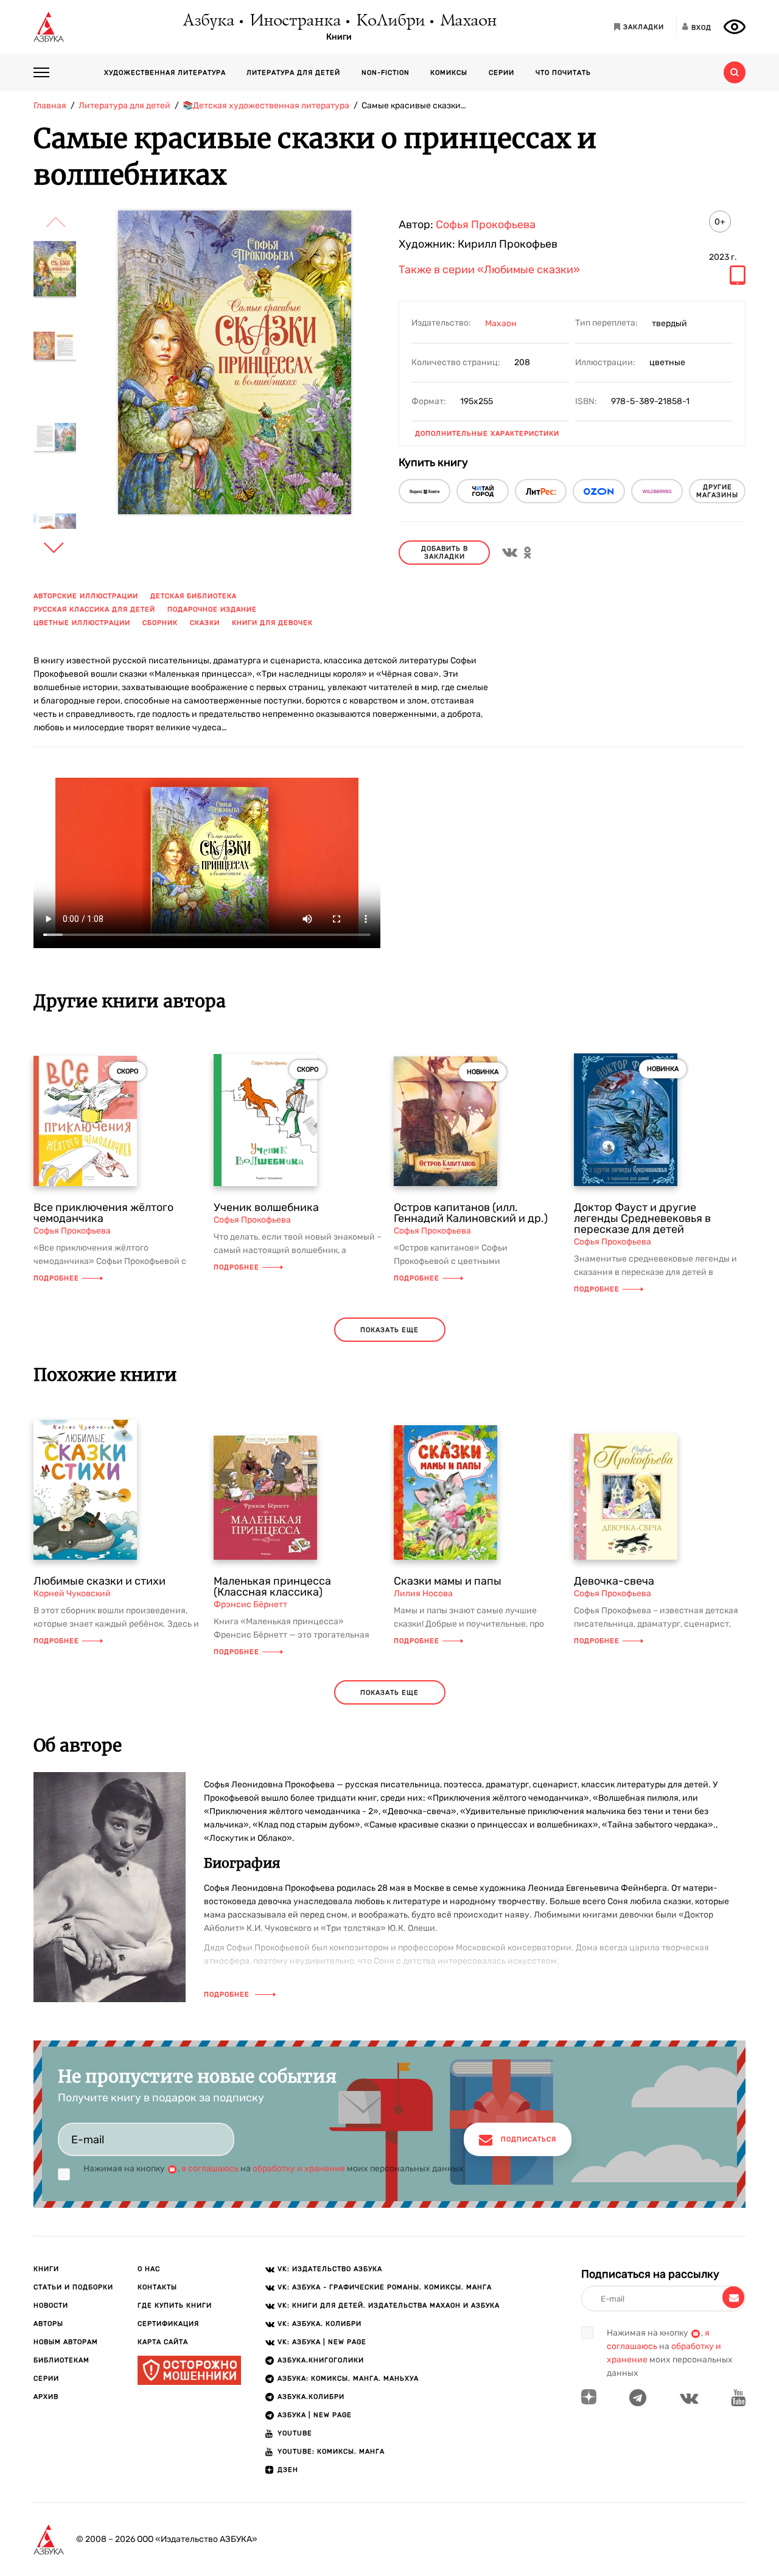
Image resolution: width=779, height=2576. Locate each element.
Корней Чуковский (72, 1593)
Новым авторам (66, 2342)
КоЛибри (390, 21)
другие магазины (717, 491)
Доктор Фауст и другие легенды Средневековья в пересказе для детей (642, 1218)
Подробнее (56, 1278)
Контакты (157, 2287)
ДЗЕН (288, 2470)
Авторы (48, 2324)
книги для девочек (272, 623)
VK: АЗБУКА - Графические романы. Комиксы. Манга (385, 2287)
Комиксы (449, 73)
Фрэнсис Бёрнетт (250, 1604)
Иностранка (295, 21)
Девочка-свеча (614, 1581)
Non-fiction (386, 73)
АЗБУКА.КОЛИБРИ (311, 2397)
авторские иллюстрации (86, 596)
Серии (501, 73)
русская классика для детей (94, 609)
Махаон (468, 21)
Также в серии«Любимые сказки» (489, 270)
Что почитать (563, 73)
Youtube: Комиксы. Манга (331, 2452)
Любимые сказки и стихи (100, 1581)
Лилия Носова (423, 1593)
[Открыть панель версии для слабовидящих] (735, 27)
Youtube (295, 2433)
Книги (339, 37)
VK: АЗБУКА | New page (322, 2342)
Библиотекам (61, 2360)
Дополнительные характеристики (487, 434)
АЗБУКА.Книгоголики (321, 2360)
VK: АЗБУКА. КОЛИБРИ (320, 2324)
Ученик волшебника (266, 1207)
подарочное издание (212, 609)
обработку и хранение (299, 2169)
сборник (160, 623)
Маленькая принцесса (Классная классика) (272, 1586)
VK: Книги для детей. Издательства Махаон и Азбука (389, 2305)
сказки (205, 623)
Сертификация (168, 2324)
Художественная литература (165, 73)
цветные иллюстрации (82, 623)
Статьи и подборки (73, 2287)
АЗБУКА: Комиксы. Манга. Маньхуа (348, 2379)
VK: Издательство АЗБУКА (330, 2269)
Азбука (208, 21)
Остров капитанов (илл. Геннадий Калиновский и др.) (471, 1213)
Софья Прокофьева (486, 225)
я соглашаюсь (210, 2169)
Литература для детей (293, 73)
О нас (149, 2269)
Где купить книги (175, 2305)
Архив (46, 2397)
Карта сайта (163, 2342)
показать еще (389, 1330)
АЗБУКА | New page (315, 2415)
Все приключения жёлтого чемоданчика (103, 1213)
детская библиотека (194, 596)
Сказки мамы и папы (448, 1581)
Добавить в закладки (445, 553)
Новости (51, 2305)
